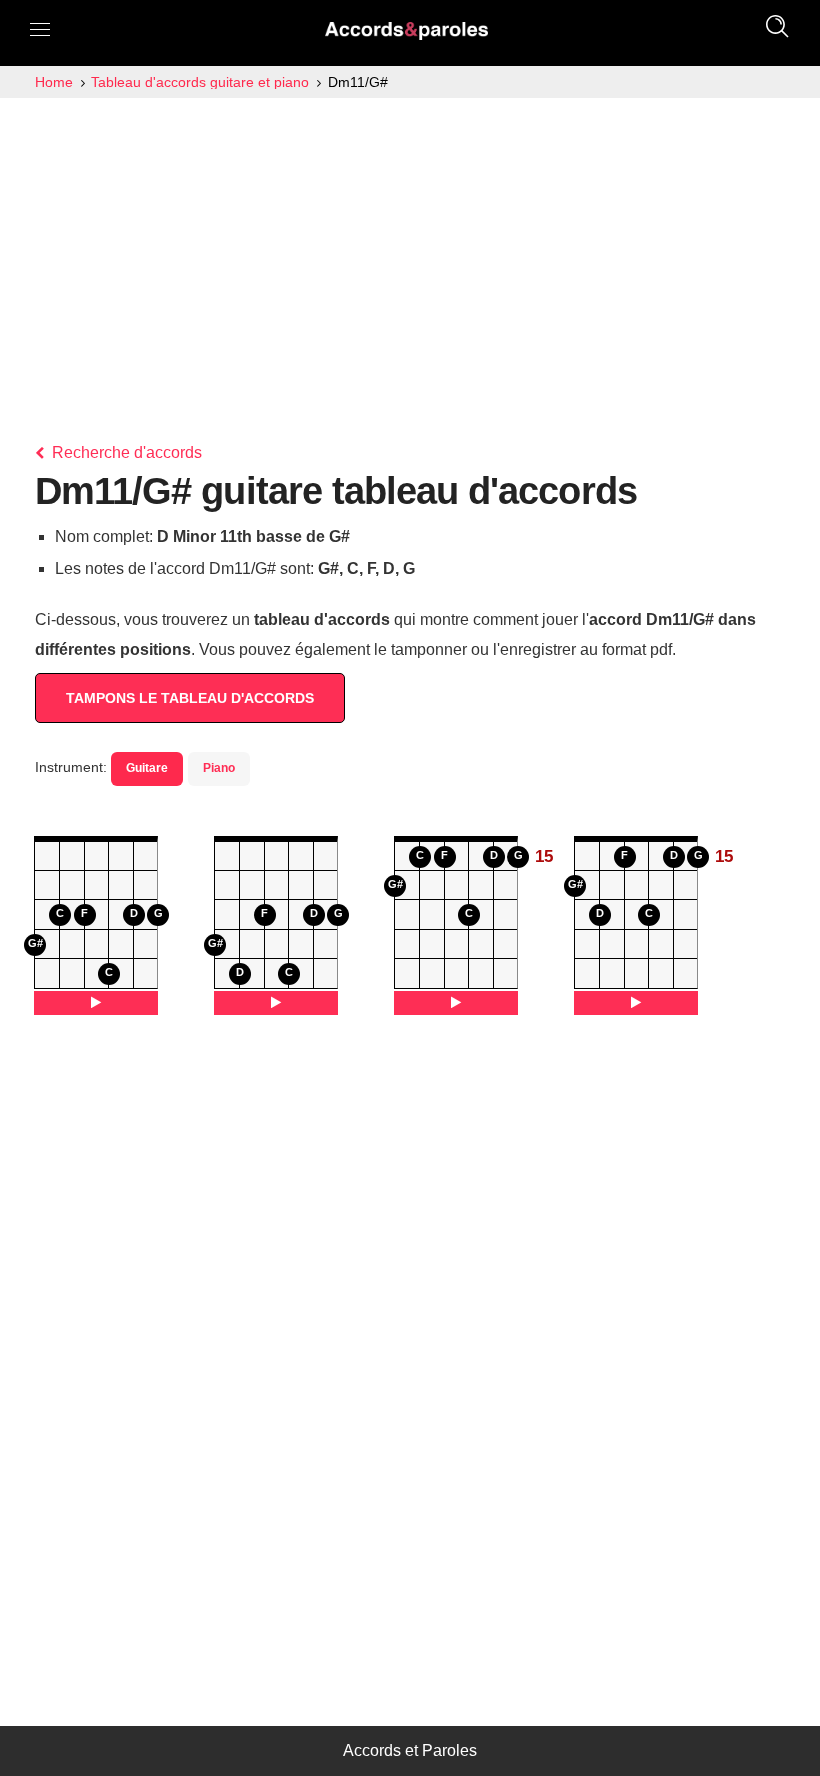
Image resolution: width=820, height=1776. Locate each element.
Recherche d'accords (125, 452)
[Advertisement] (410, 248)
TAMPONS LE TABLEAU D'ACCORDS (190, 698)
